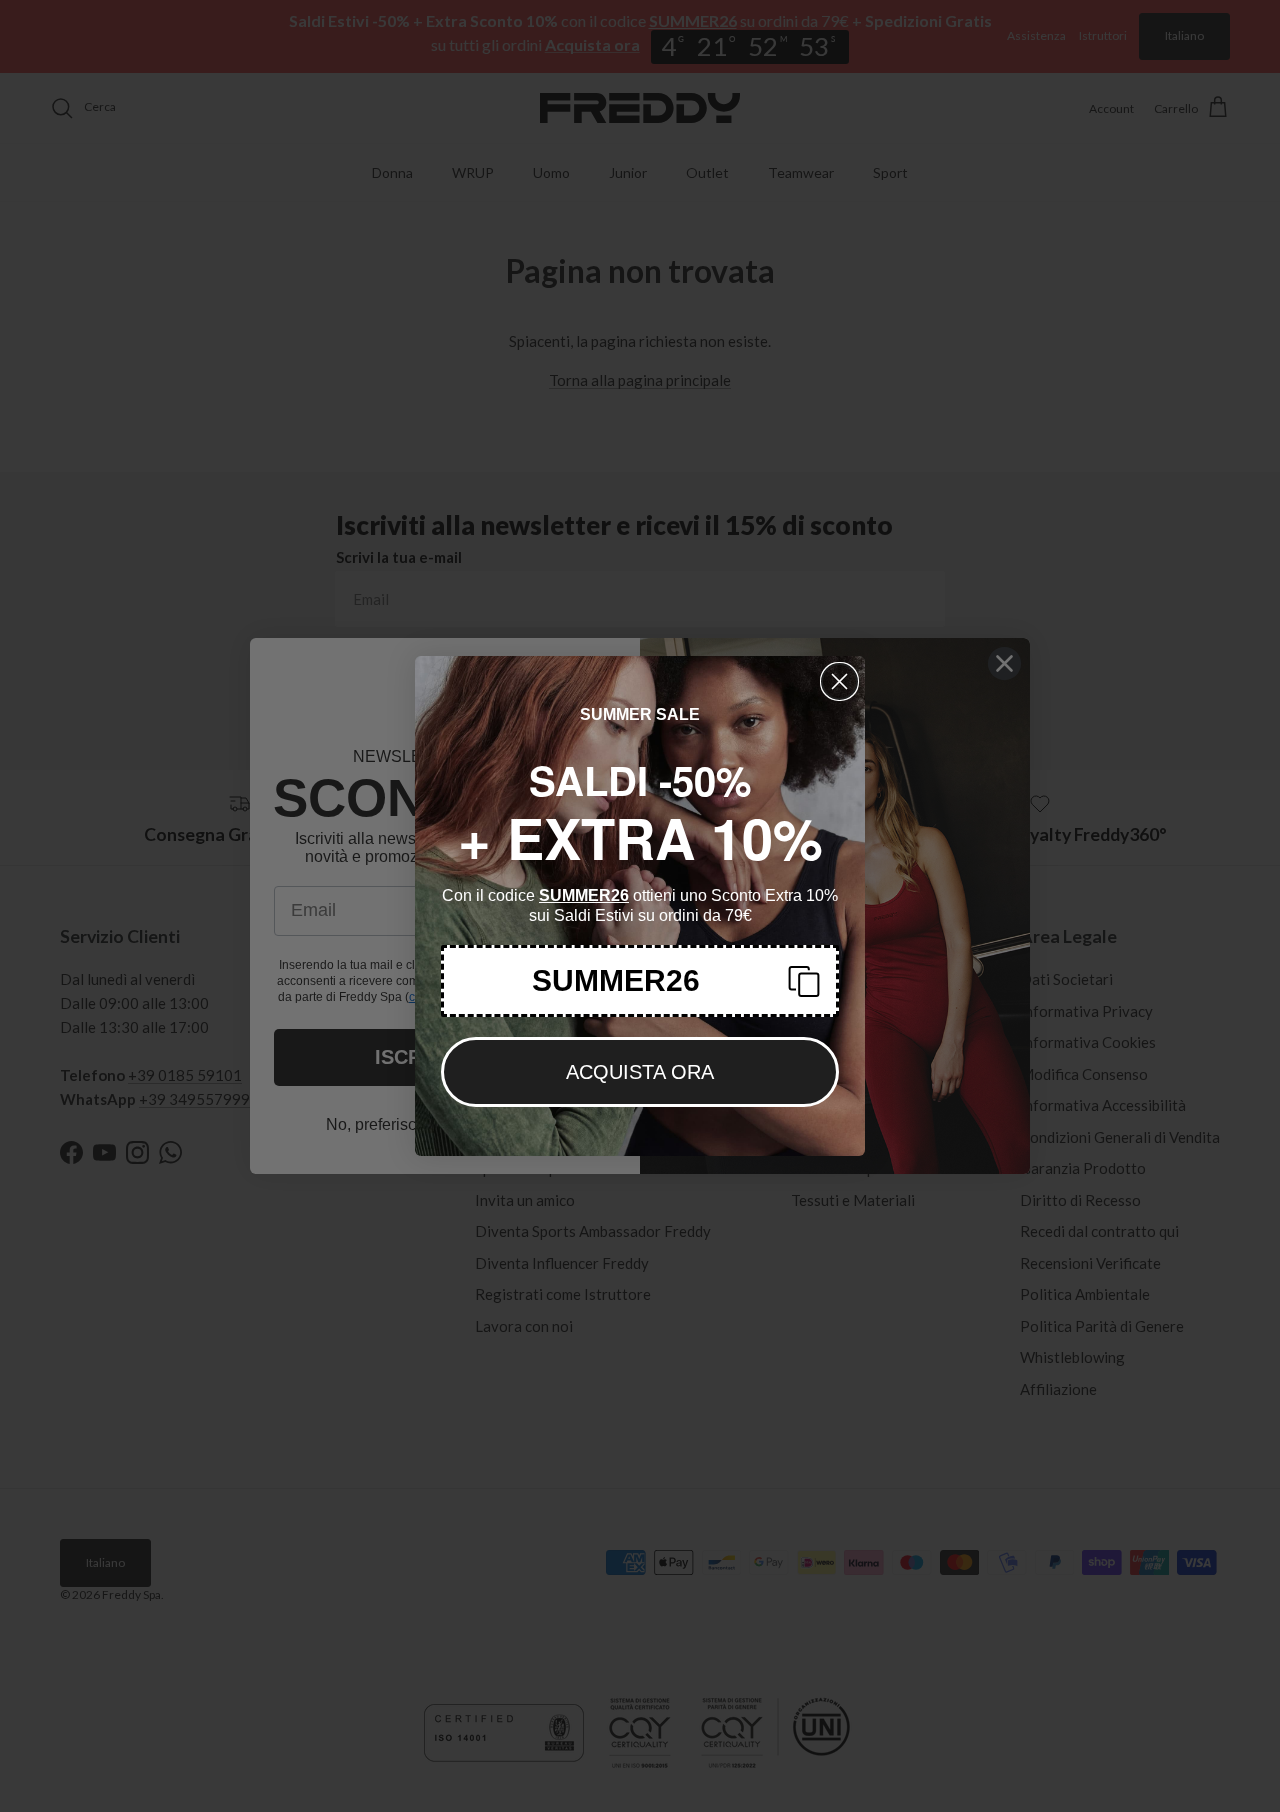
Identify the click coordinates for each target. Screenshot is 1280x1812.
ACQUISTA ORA (640, 1072)
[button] (640, 981)
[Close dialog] (839, 681)
